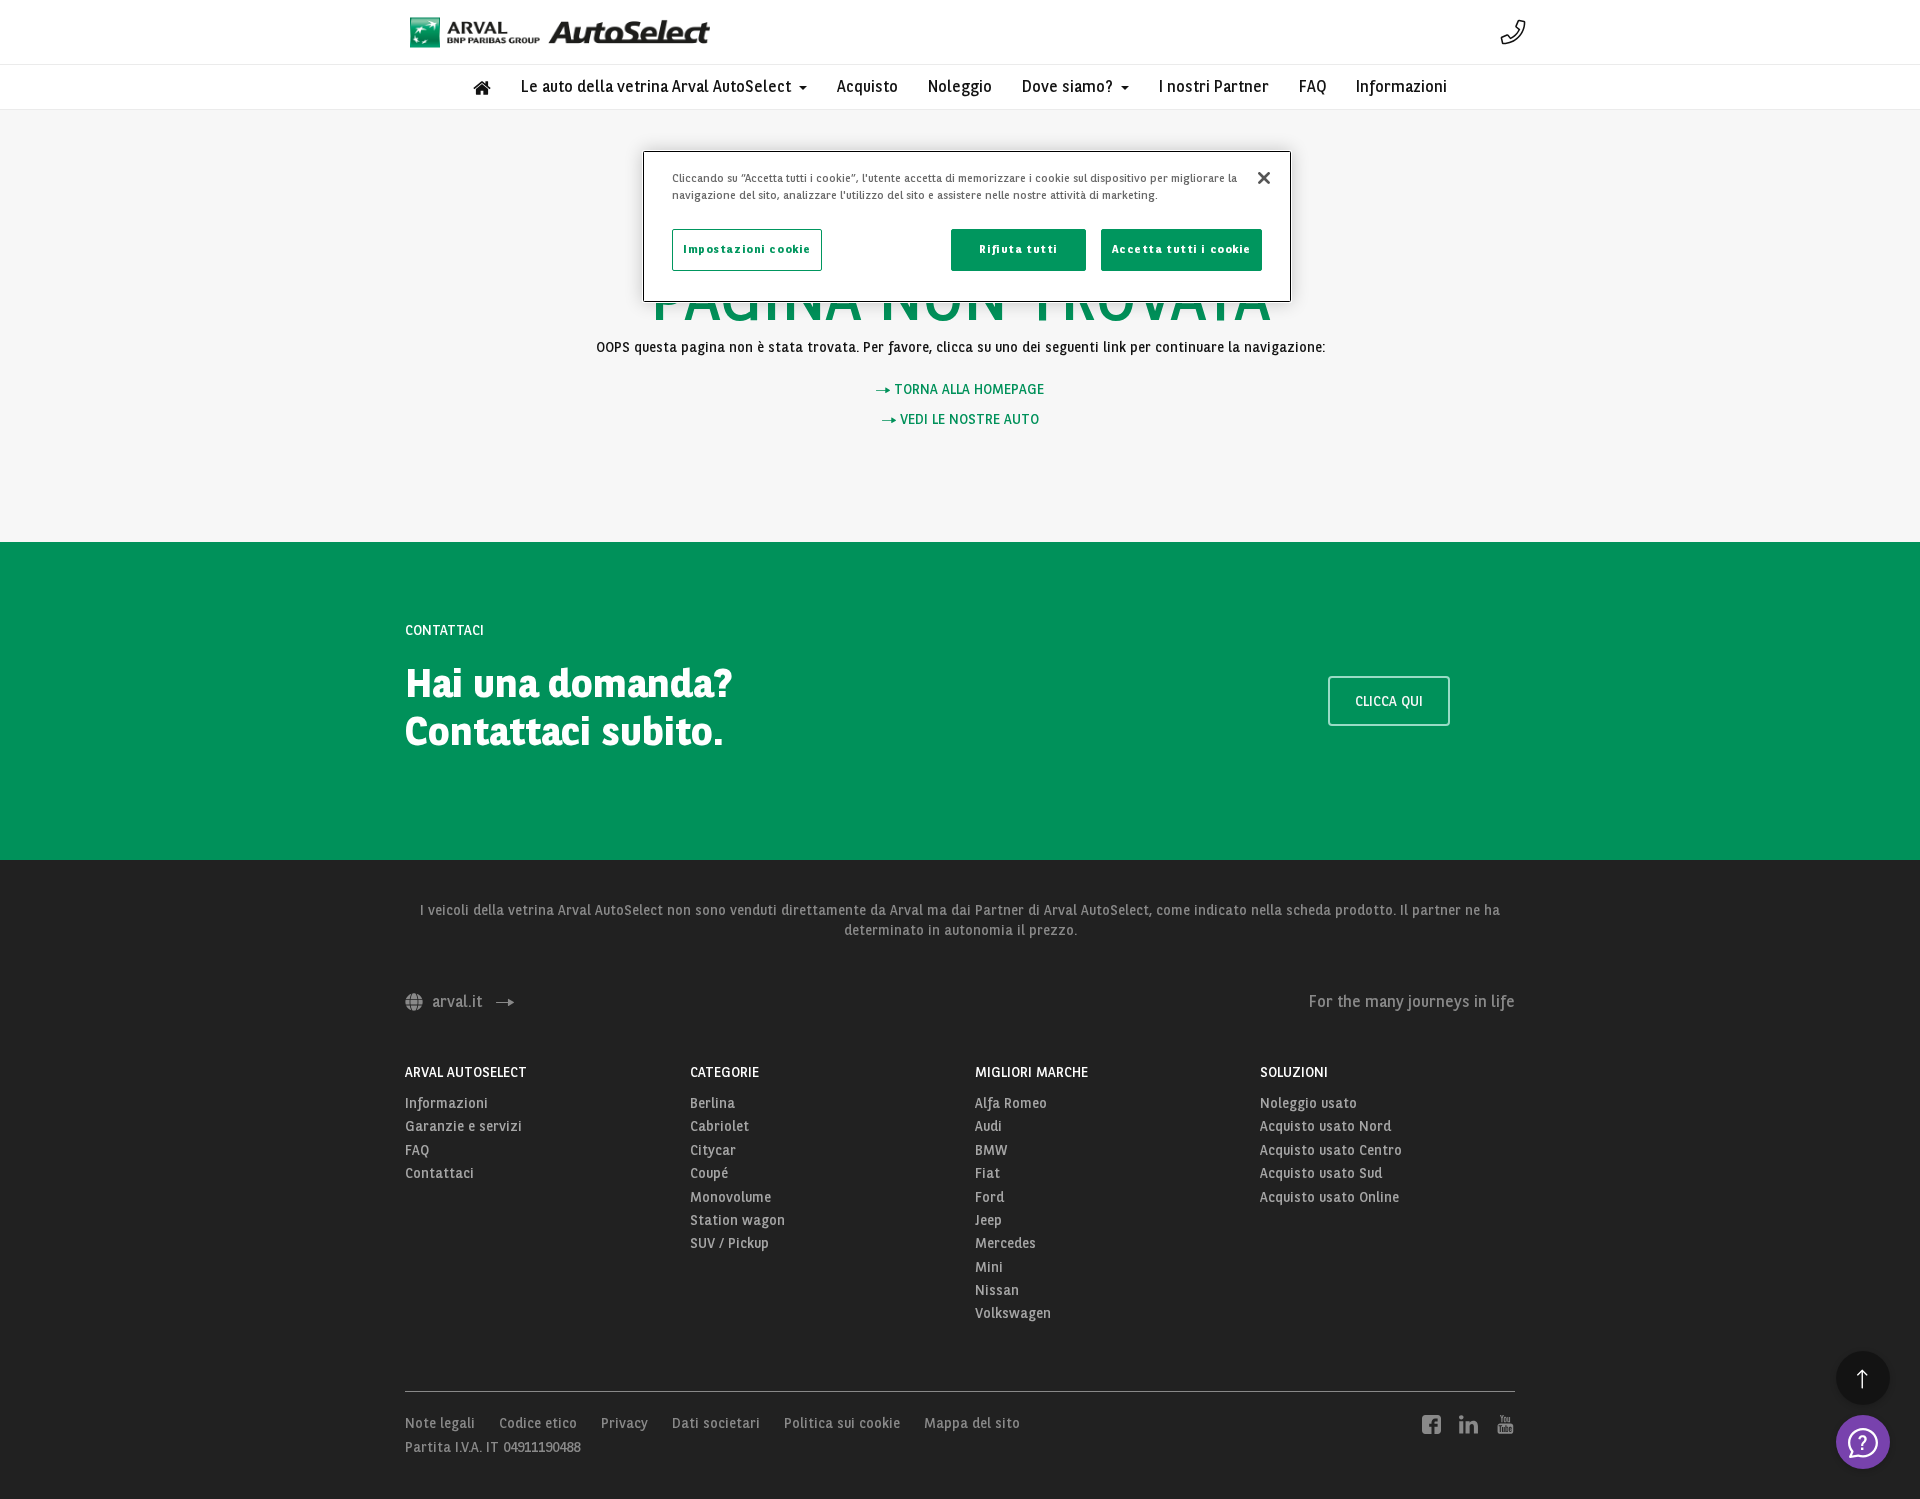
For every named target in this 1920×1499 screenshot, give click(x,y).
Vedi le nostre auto (967, 419)
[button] (664, 87)
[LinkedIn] (1468, 1423)
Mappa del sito (972, 1423)
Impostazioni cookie (747, 249)
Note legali (440, 1423)
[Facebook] (1431, 1423)
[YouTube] (1505, 1423)
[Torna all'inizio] (1863, 1378)
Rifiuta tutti (1018, 249)
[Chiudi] (1264, 178)
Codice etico (538, 1423)
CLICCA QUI (1389, 701)
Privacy (624, 1423)
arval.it (457, 1001)
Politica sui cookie (842, 1423)
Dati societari (716, 1423)
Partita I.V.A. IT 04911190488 (492, 1447)
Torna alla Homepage (967, 389)
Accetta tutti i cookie (1181, 249)
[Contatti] (1513, 32)
